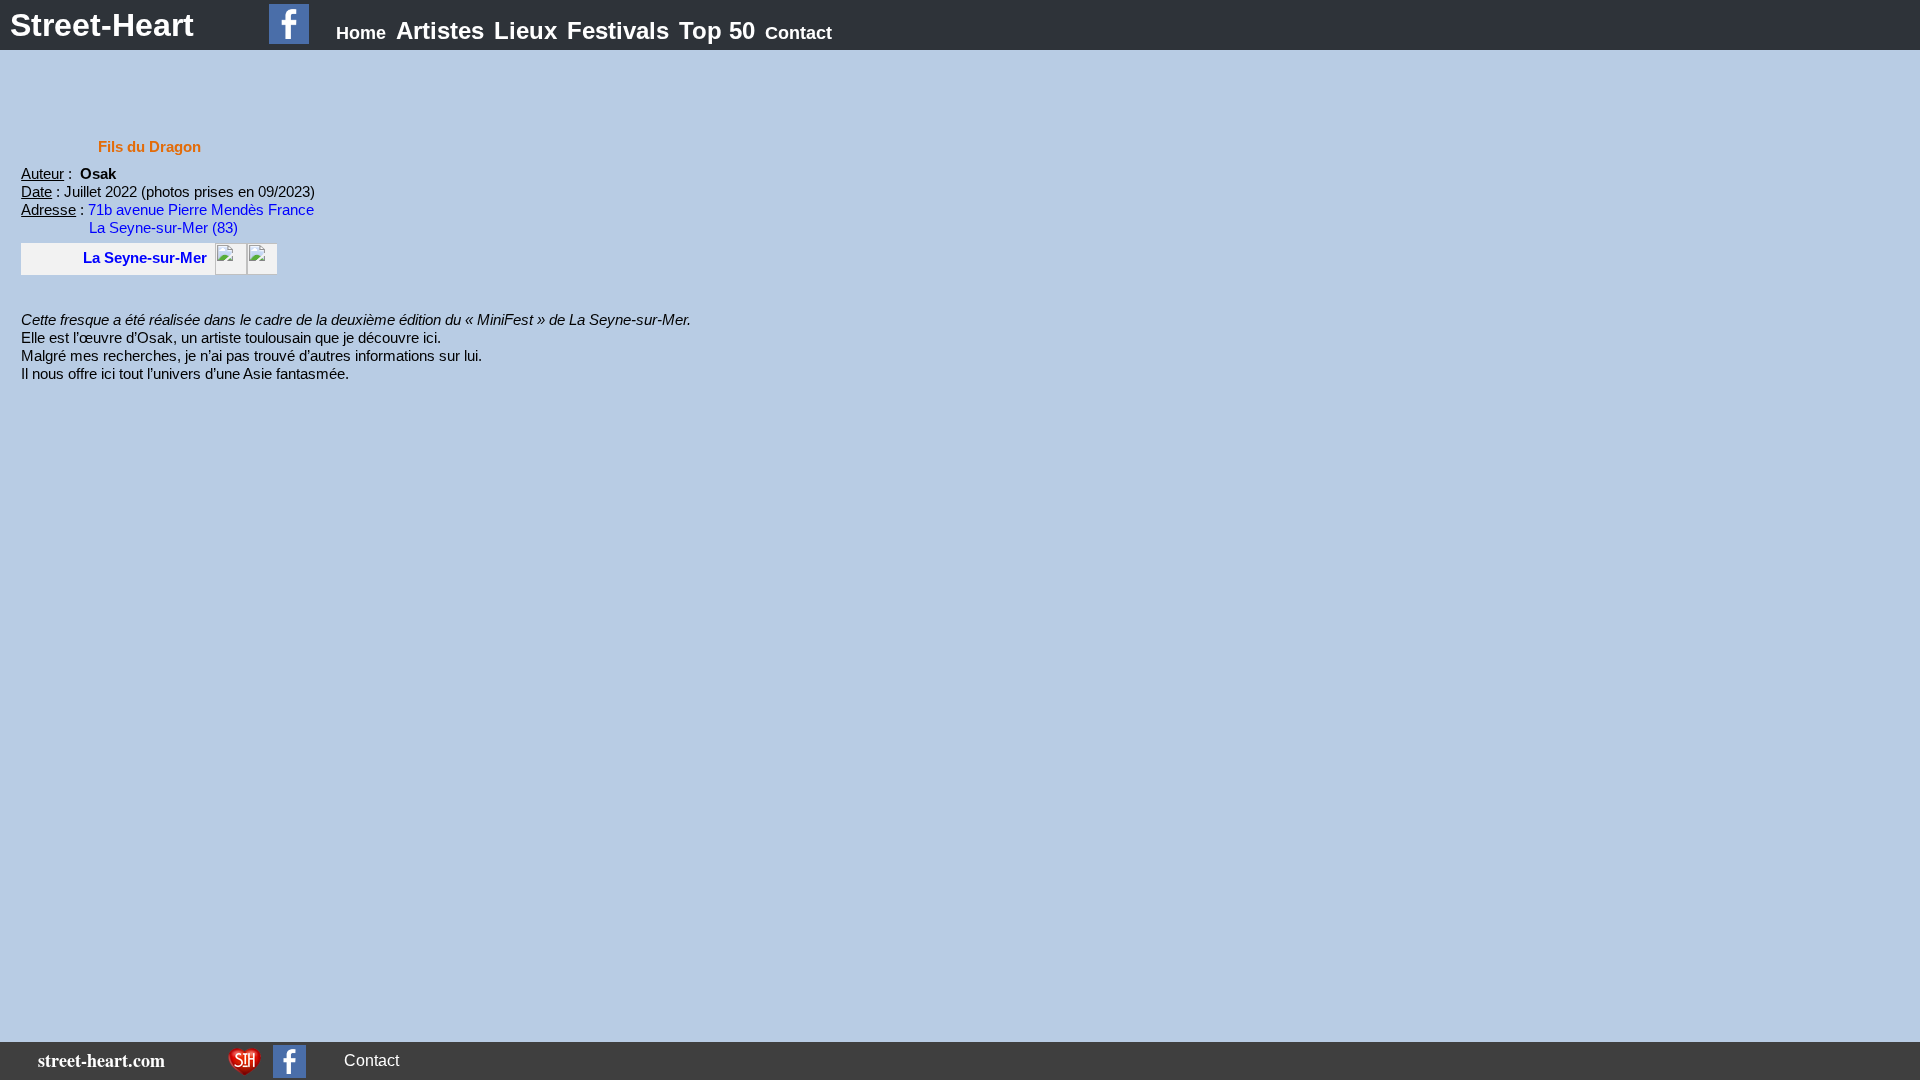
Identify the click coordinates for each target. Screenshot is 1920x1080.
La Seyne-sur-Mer (145, 257)
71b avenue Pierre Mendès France (201, 209)
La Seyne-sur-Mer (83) (163, 227)
